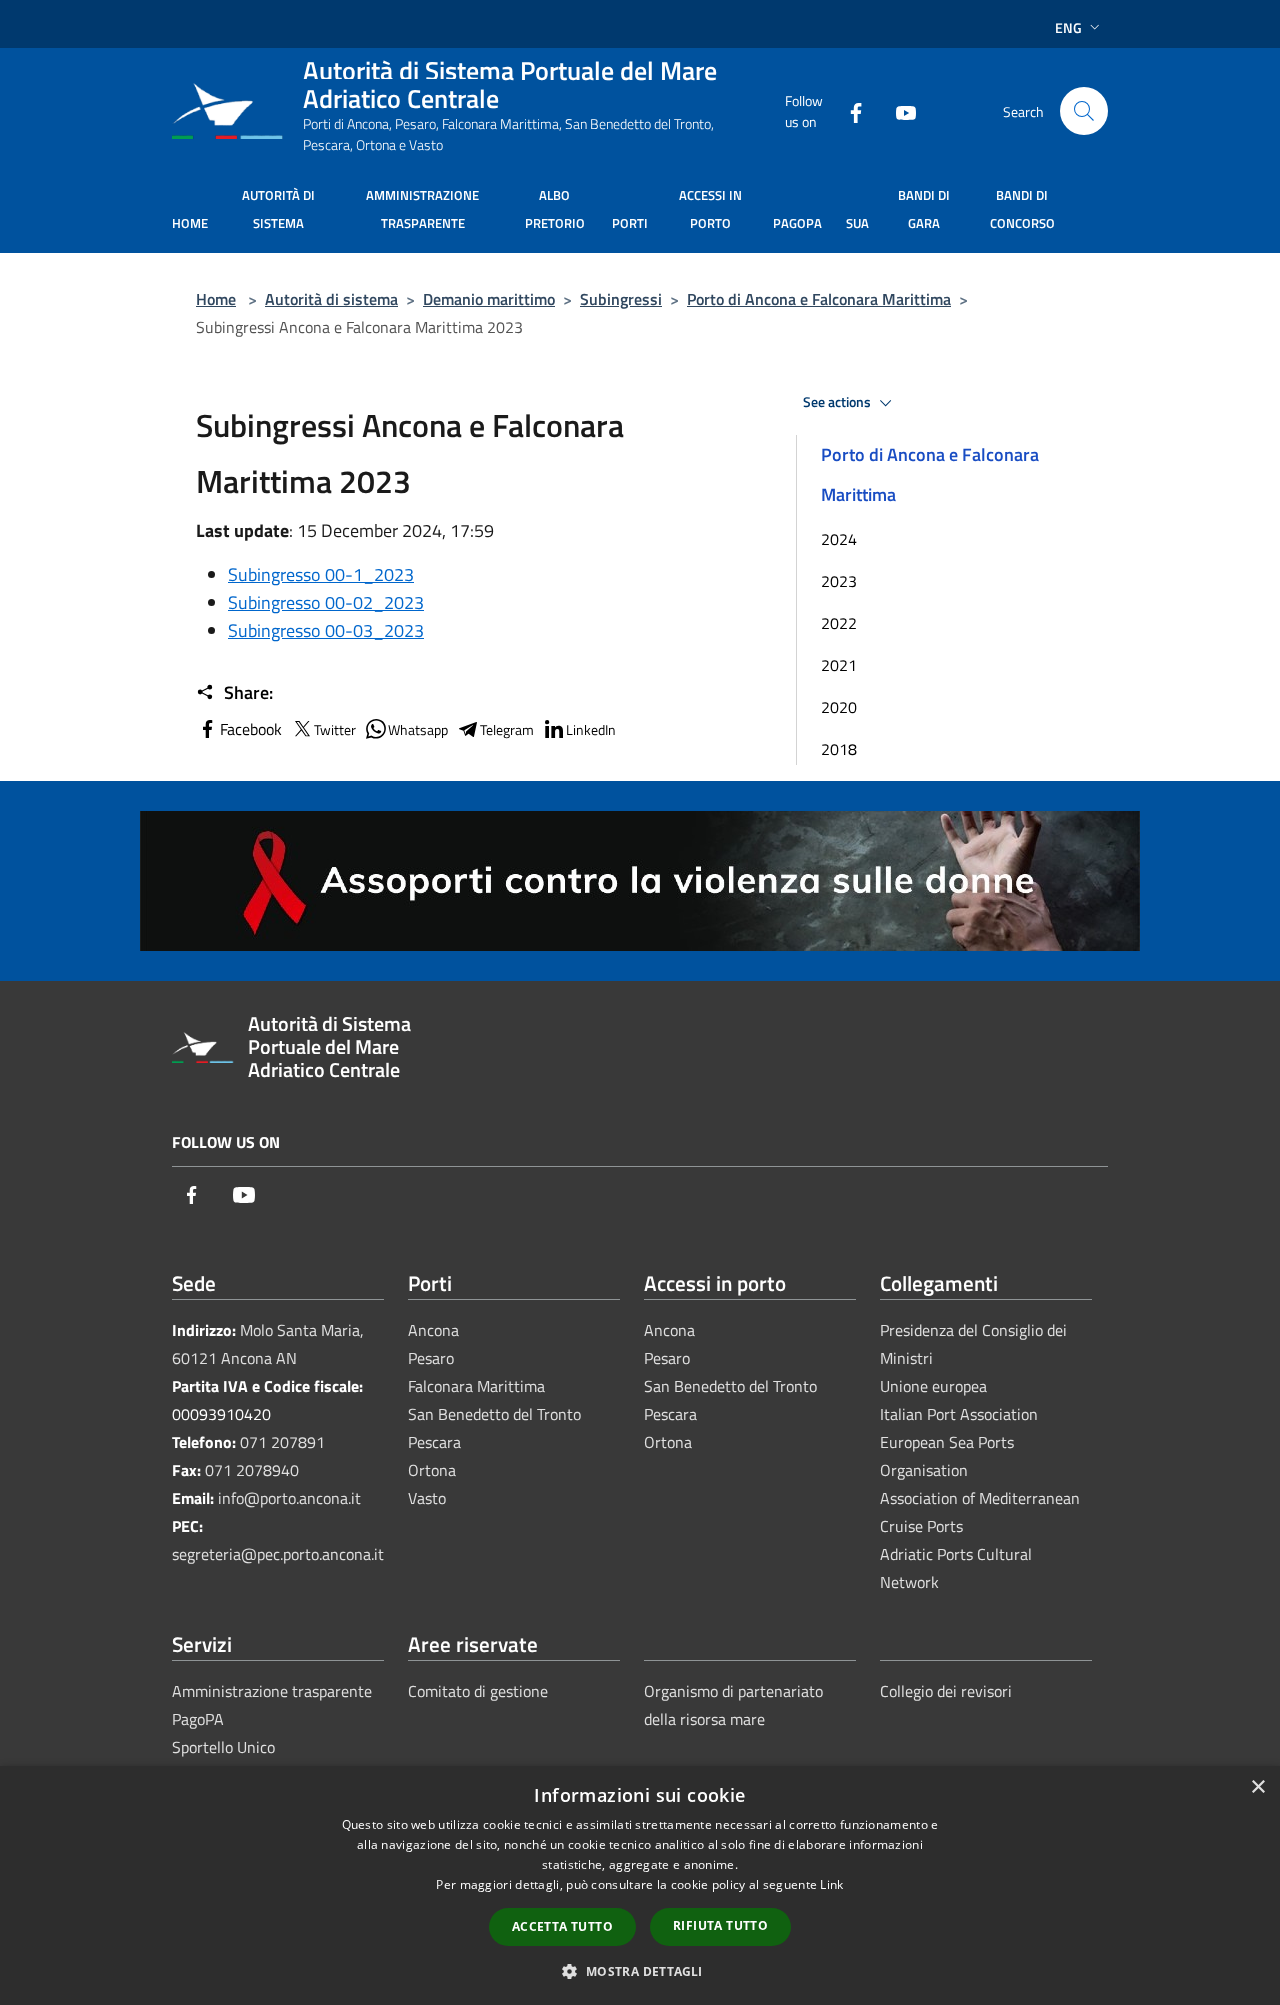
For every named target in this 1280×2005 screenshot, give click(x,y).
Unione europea (933, 1386)
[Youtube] (898, 110)
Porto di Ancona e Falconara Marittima (819, 299)
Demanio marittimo (489, 299)
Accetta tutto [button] (562, 1926)
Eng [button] (1068, 27)
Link (831, 1884)
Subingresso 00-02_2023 (326, 602)
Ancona (433, 1330)
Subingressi (621, 299)
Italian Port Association (959, 1414)
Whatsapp (418, 729)
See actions (838, 402)
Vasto (427, 1498)
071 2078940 (252, 1470)
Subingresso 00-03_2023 (326, 630)
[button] (639, 1971)
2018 (839, 749)
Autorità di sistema (331, 299)
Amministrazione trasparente (272, 1691)
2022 (839, 623)
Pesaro (431, 1358)
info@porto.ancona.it (289, 1498)
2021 (839, 665)
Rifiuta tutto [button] (720, 1925)
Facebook (251, 729)
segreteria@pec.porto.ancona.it (278, 1554)
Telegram (507, 729)
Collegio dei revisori (946, 1691)
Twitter (335, 729)
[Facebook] (848, 110)
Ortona (432, 1470)
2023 (839, 581)
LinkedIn (591, 729)
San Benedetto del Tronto (494, 1414)
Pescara (434, 1442)
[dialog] (640, 1885)
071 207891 (282, 1442)
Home (216, 299)
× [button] (1257, 1787)
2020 (839, 707)
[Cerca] (1084, 111)
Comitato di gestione (478, 1691)
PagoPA (198, 1719)
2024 (839, 539)
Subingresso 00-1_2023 (321, 574)
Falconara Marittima (476, 1386)
